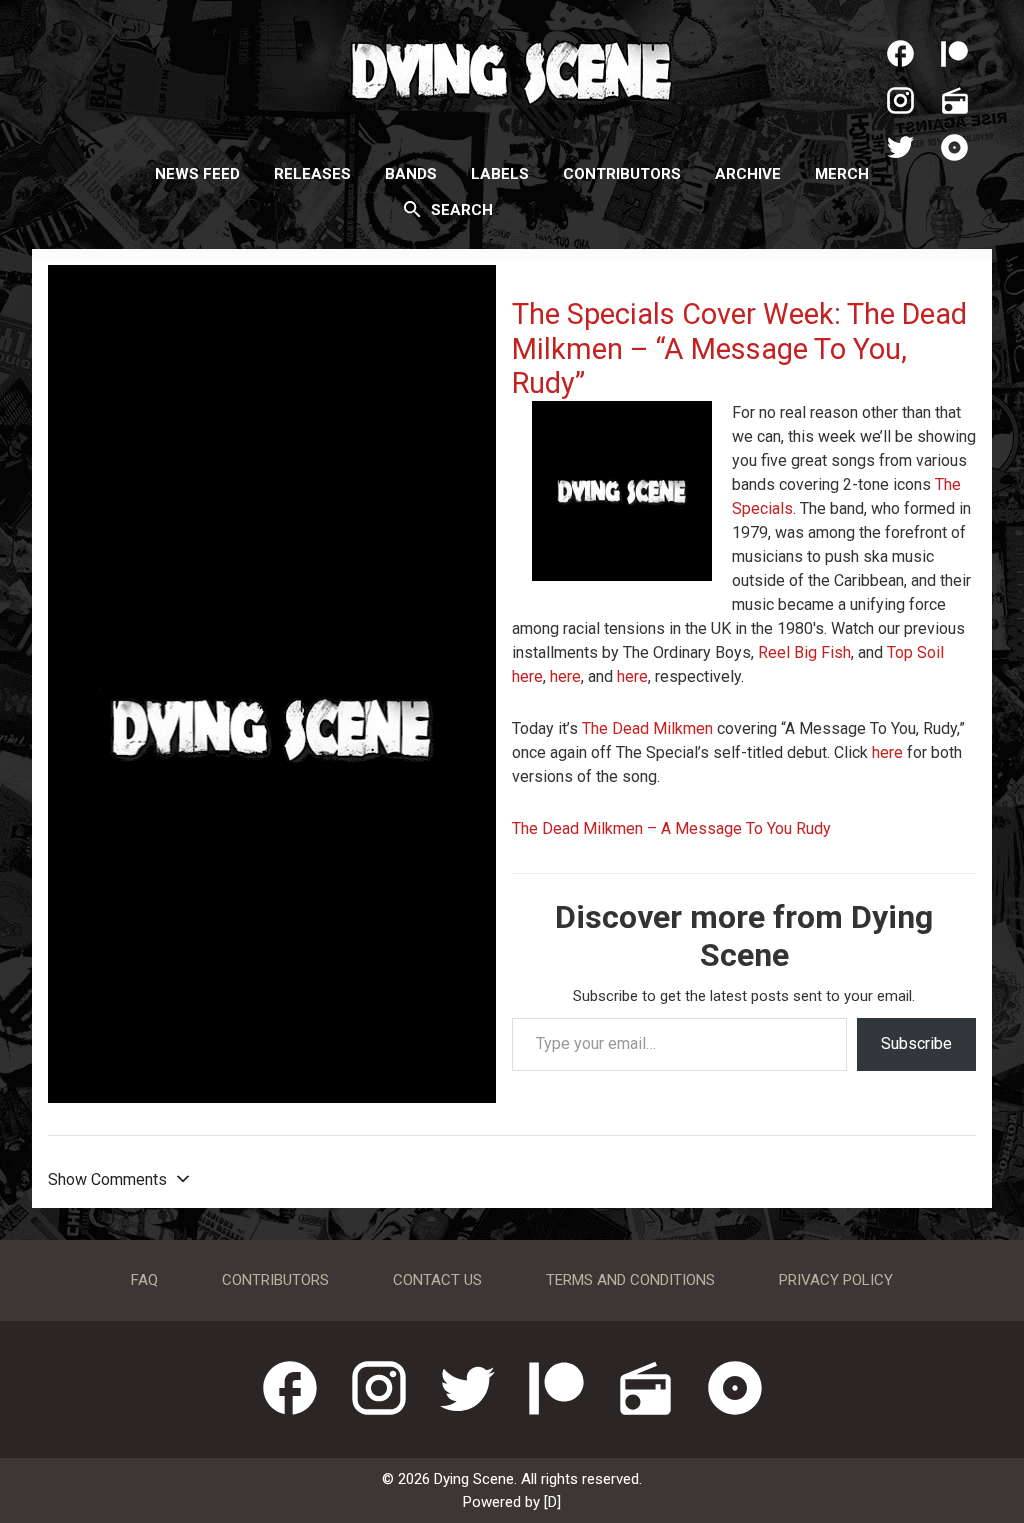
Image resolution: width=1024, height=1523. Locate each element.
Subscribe (916, 1043)
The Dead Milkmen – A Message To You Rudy (671, 828)
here (527, 676)
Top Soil (915, 652)
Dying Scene (512, 70)
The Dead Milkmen (647, 728)
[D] (552, 1502)
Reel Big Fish (804, 652)
